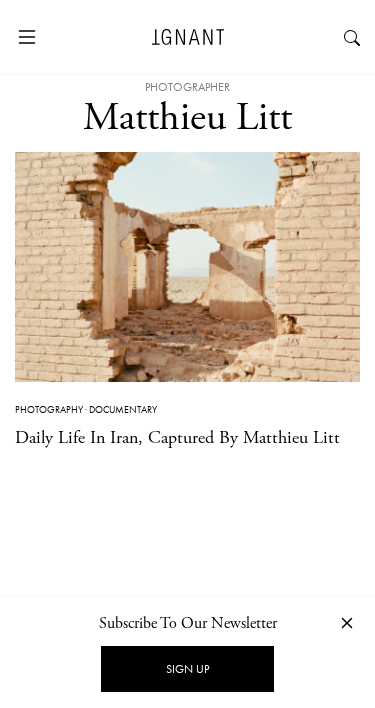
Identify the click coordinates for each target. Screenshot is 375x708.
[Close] (347, 622)
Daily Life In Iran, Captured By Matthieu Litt (177, 437)
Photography (49, 409)
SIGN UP (187, 669)
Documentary (123, 409)
